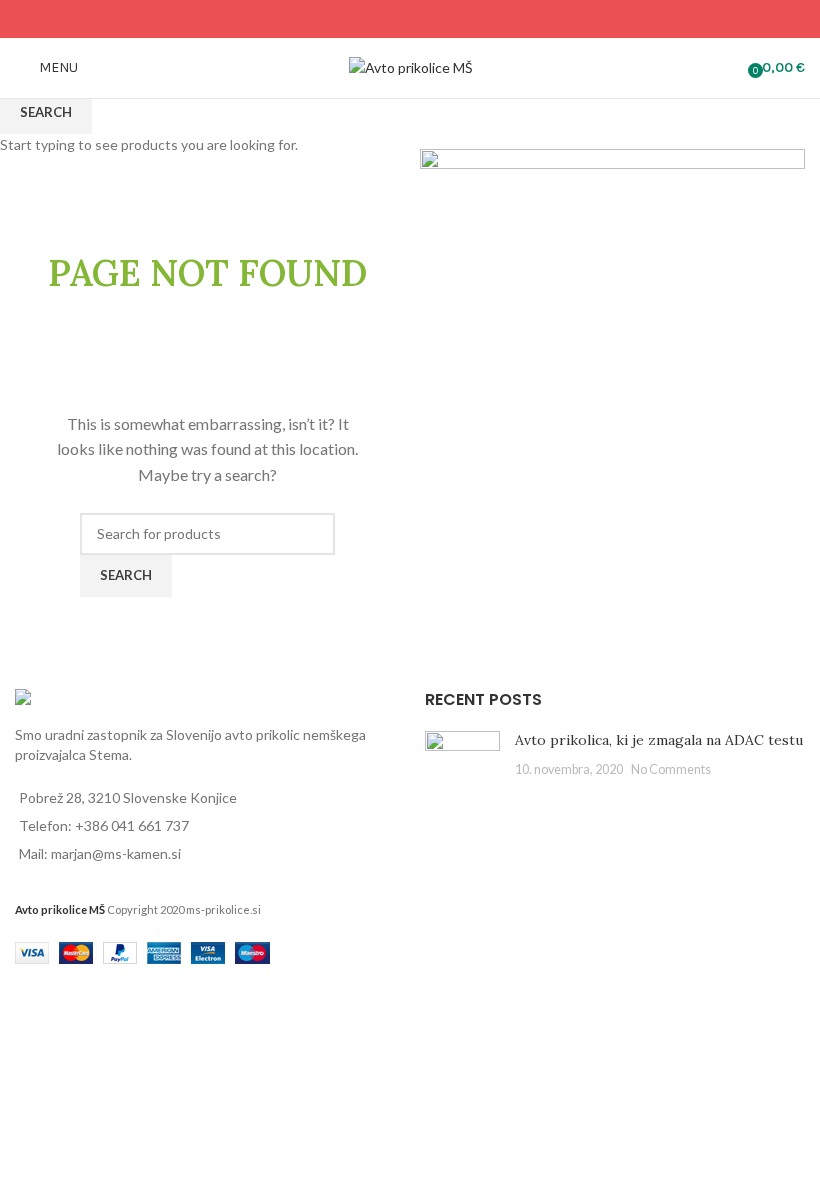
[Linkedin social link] (435, 19)
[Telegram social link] (460, 19)
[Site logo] (410, 66)
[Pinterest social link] (409, 19)
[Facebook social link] (359, 19)
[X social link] (384, 19)
